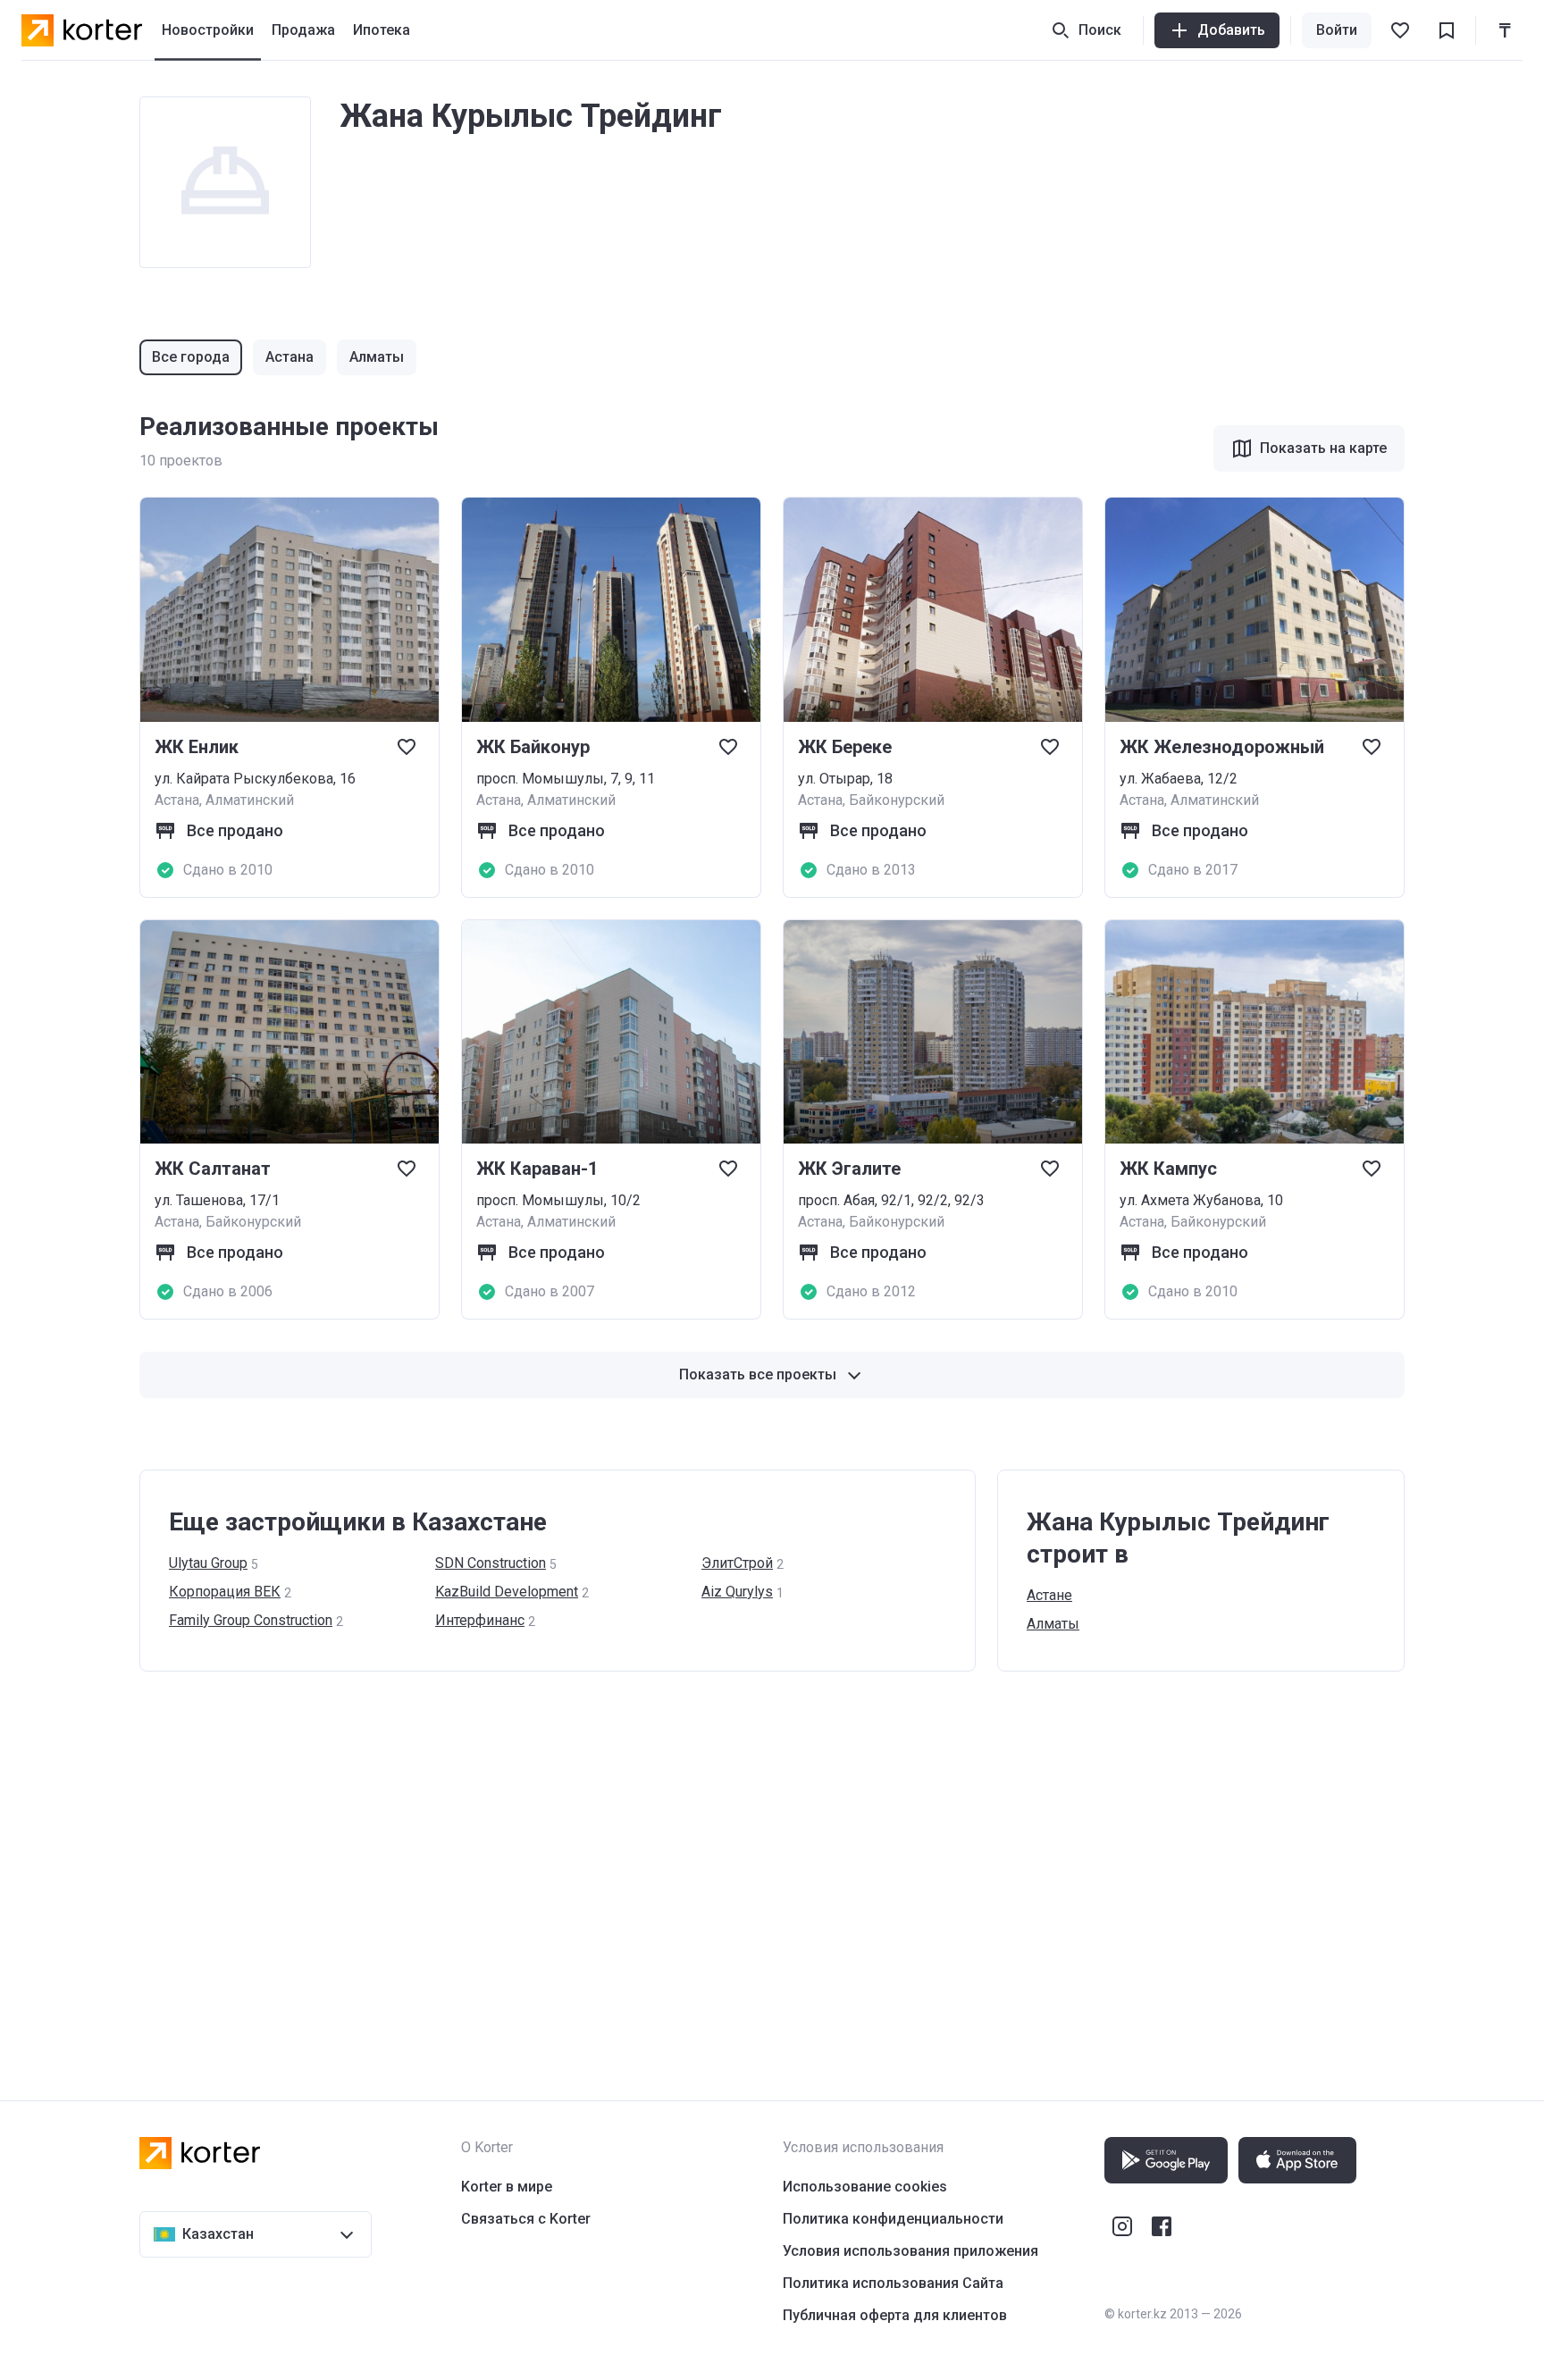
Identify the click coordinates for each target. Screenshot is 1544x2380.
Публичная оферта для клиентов (895, 2315)
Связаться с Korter (526, 2219)
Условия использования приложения (910, 2251)
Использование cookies (865, 2187)
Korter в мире (507, 2187)
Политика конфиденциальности (893, 2219)
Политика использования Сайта (893, 2283)
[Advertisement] (675, 1868)
